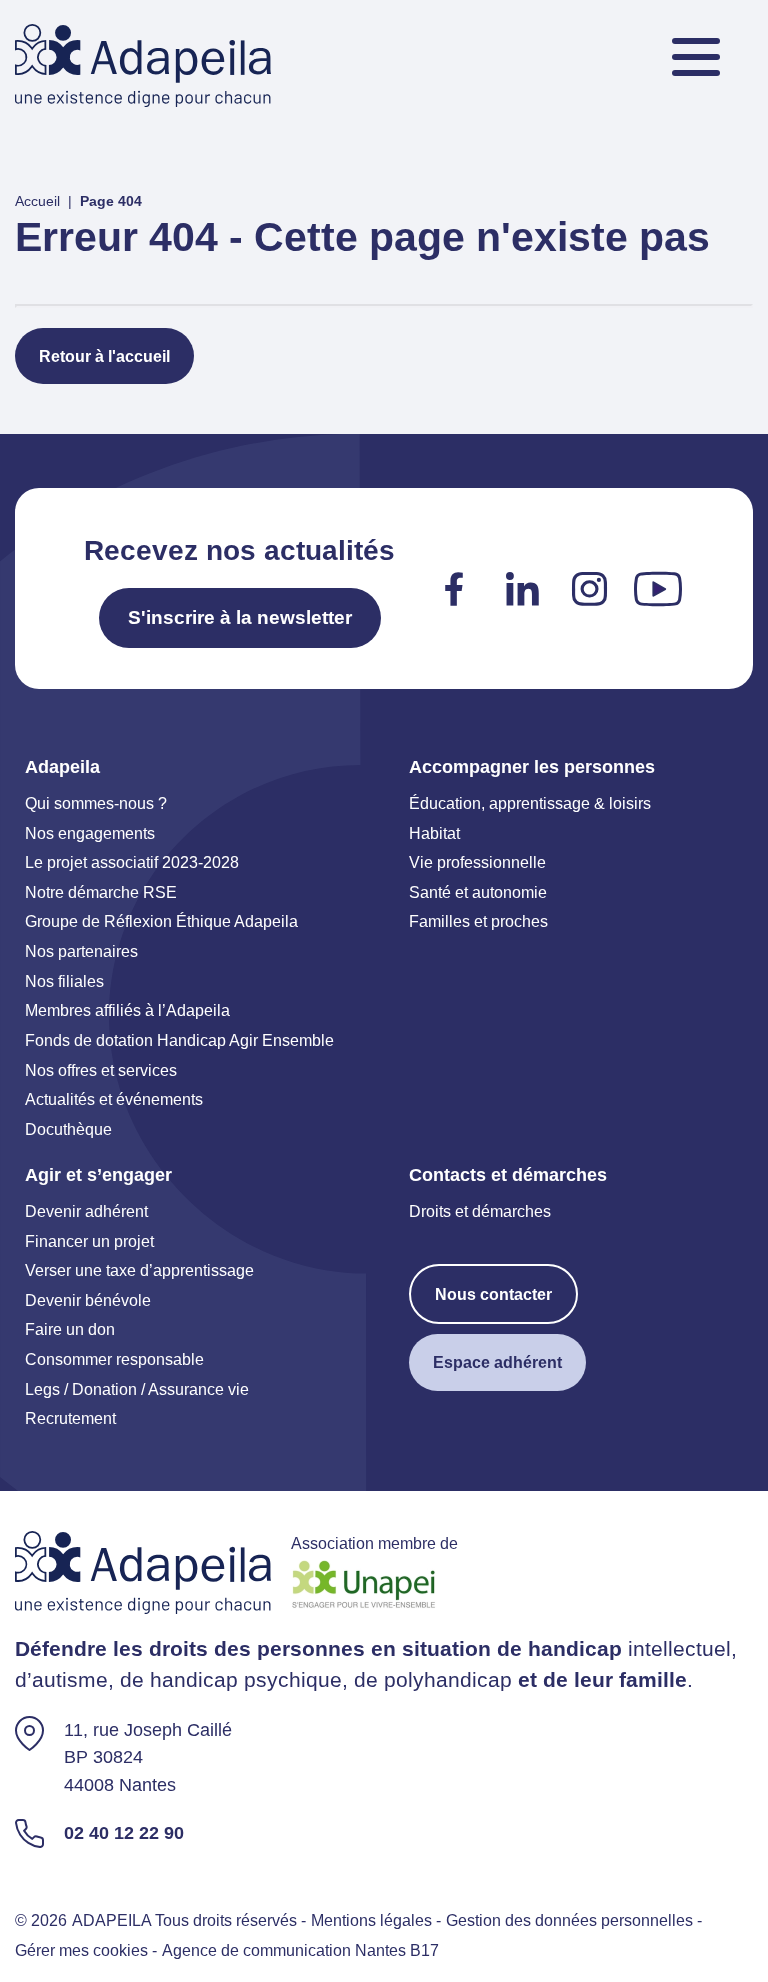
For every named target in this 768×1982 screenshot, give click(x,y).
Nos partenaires (81, 951)
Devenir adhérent (86, 1211)
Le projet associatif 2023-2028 (132, 862)
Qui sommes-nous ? (96, 803)
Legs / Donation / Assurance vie (137, 1389)
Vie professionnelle (477, 862)
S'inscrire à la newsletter (240, 617)
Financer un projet (89, 1241)
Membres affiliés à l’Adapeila (127, 1010)
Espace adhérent (497, 1362)
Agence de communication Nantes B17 (300, 1950)
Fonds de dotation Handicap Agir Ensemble (179, 1040)
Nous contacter (493, 1294)
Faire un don (70, 1329)
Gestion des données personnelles (569, 1920)
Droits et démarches (480, 1211)
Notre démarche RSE (101, 892)
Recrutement (70, 1418)
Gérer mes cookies (81, 1950)
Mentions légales (371, 1920)
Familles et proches (478, 921)
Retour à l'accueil (104, 356)
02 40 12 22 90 (124, 1832)
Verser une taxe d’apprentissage (139, 1270)
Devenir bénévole (88, 1300)
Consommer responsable (114, 1359)
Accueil (37, 201)
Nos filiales (64, 981)
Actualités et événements (114, 1099)
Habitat (434, 833)
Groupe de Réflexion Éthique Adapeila (161, 921)
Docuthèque (68, 1129)
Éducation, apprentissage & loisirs (530, 803)
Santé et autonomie (478, 892)
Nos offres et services (101, 1070)
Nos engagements (90, 833)
